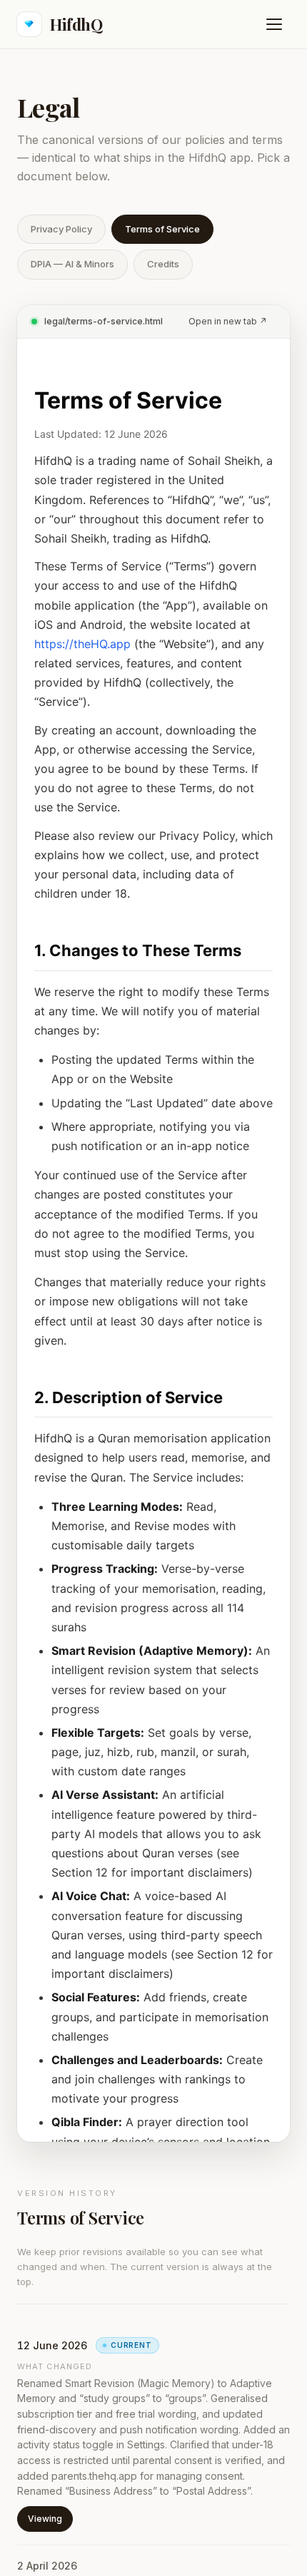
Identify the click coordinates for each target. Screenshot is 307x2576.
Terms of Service (162, 229)
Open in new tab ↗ (228, 321)
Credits (163, 264)
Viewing (45, 2519)
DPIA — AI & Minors (72, 264)
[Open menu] (274, 24)
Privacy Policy (61, 229)
